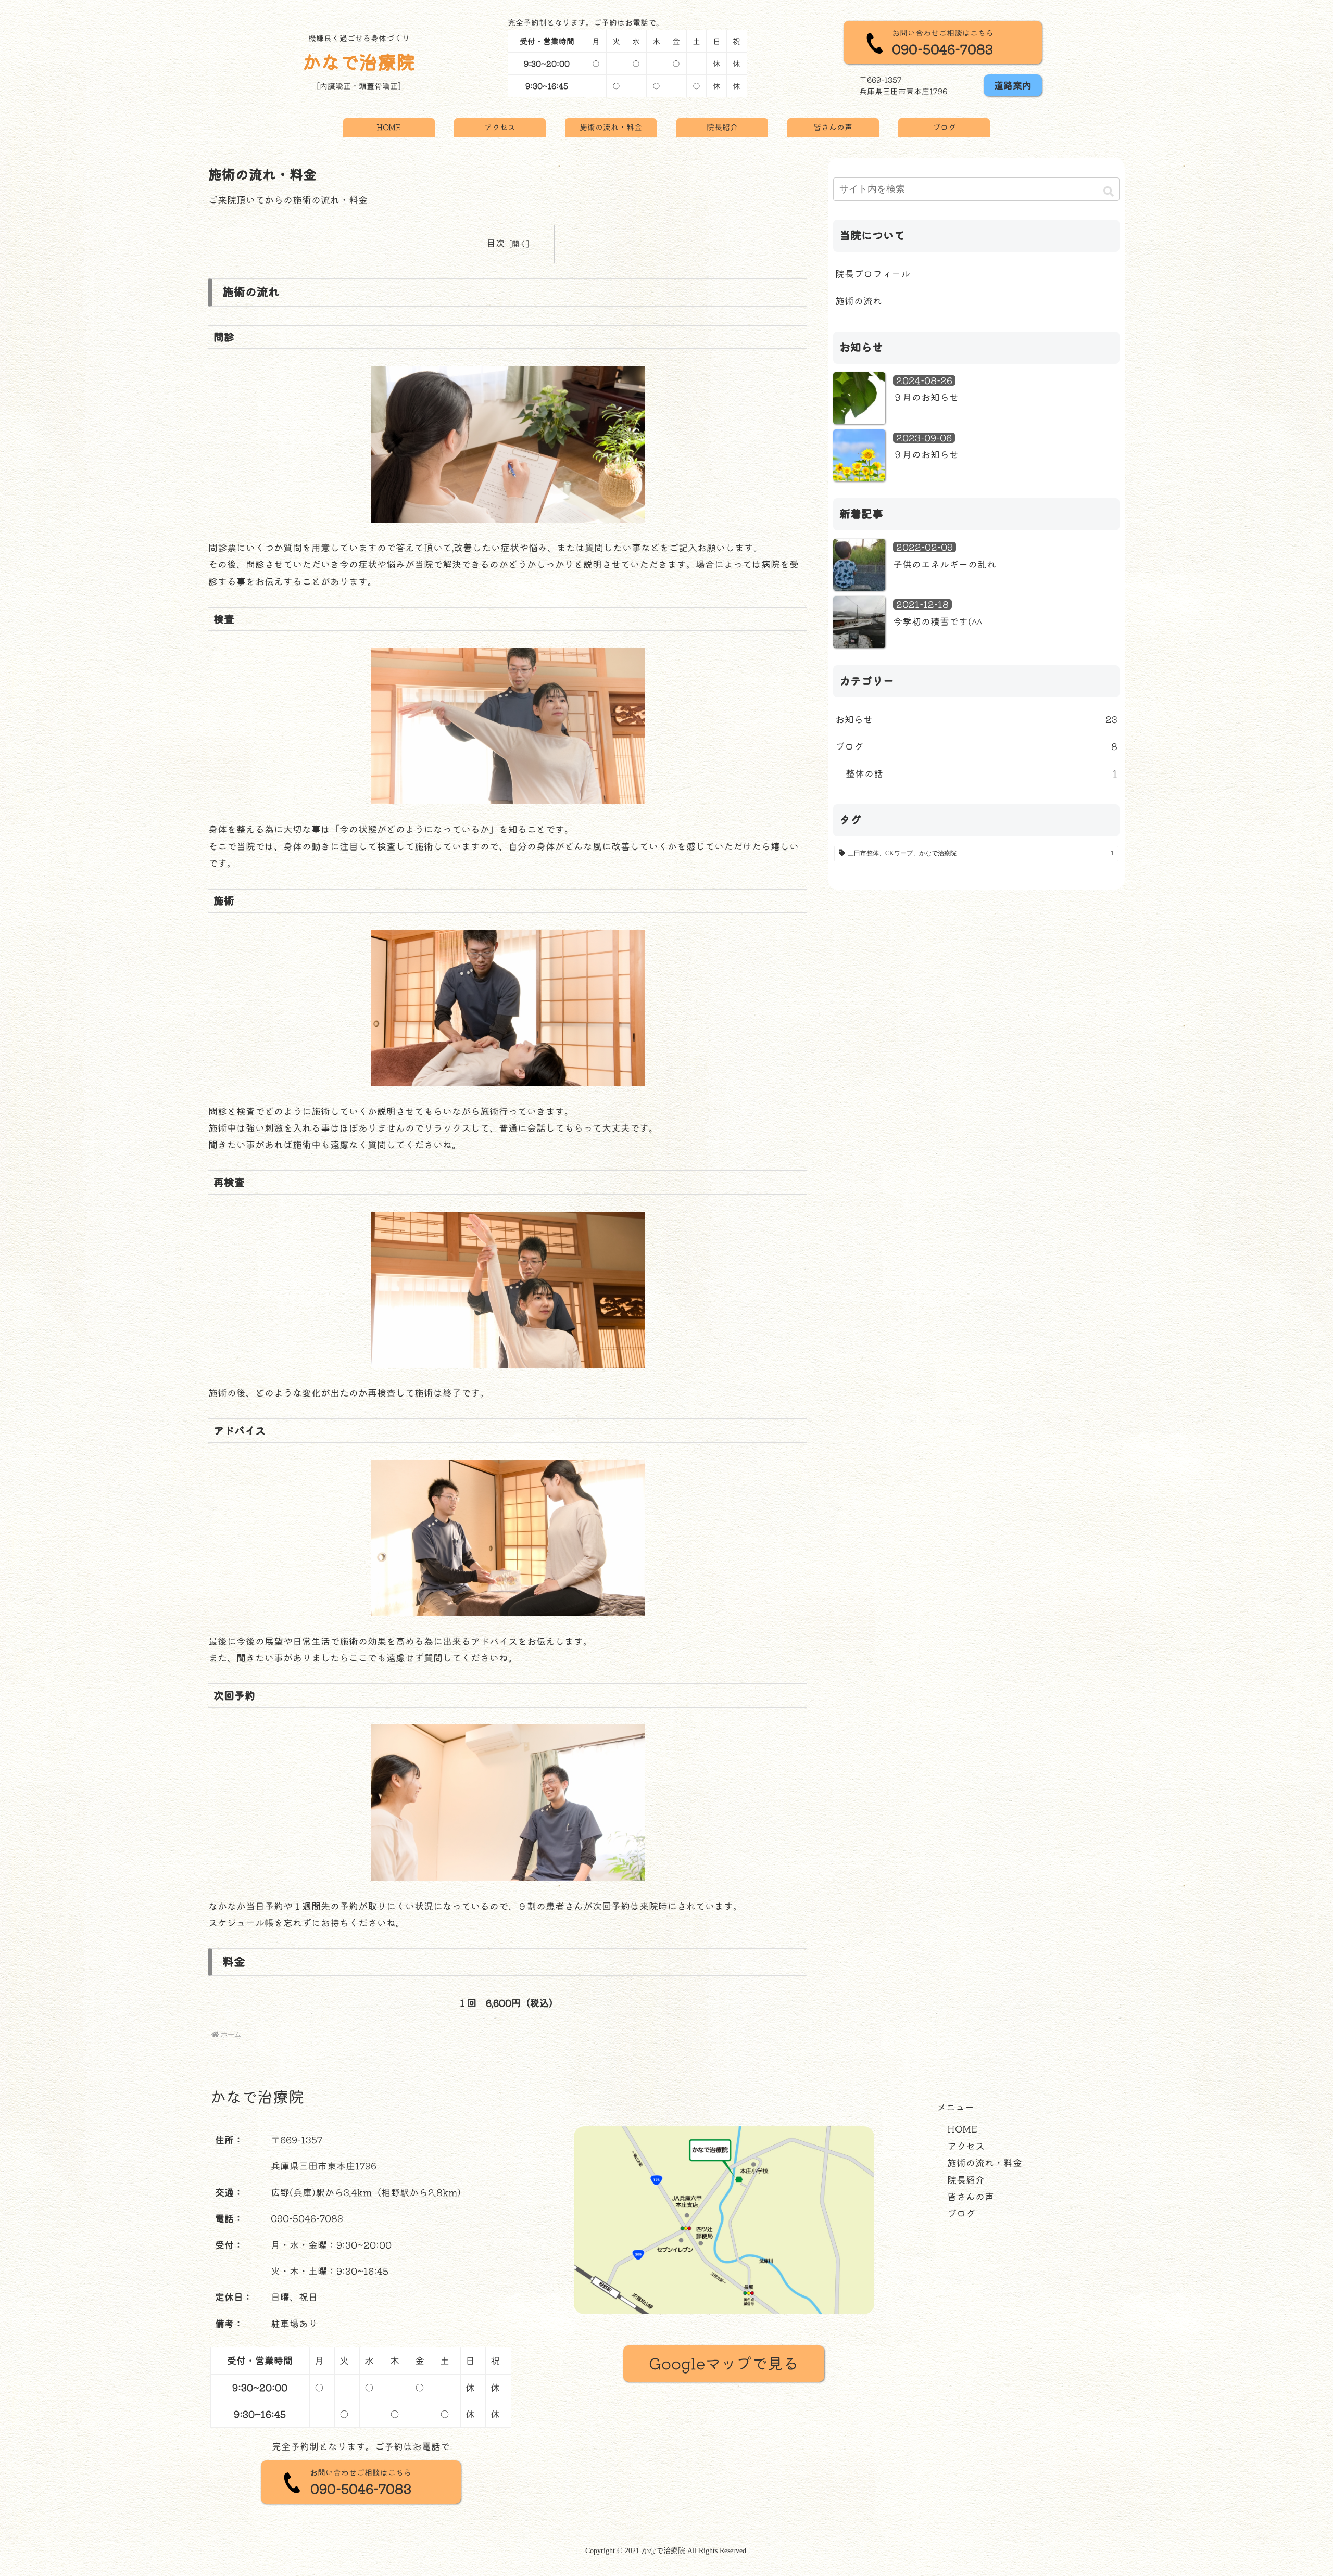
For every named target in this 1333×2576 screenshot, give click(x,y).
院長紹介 (966, 2180)
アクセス (966, 2146)
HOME (962, 2129)
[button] (1109, 191)
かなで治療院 (359, 62)
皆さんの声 (971, 2197)
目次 (496, 243)
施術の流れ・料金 (985, 2163)
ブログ (961, 2213)
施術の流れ (859, 301)
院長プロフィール (873, 274)
